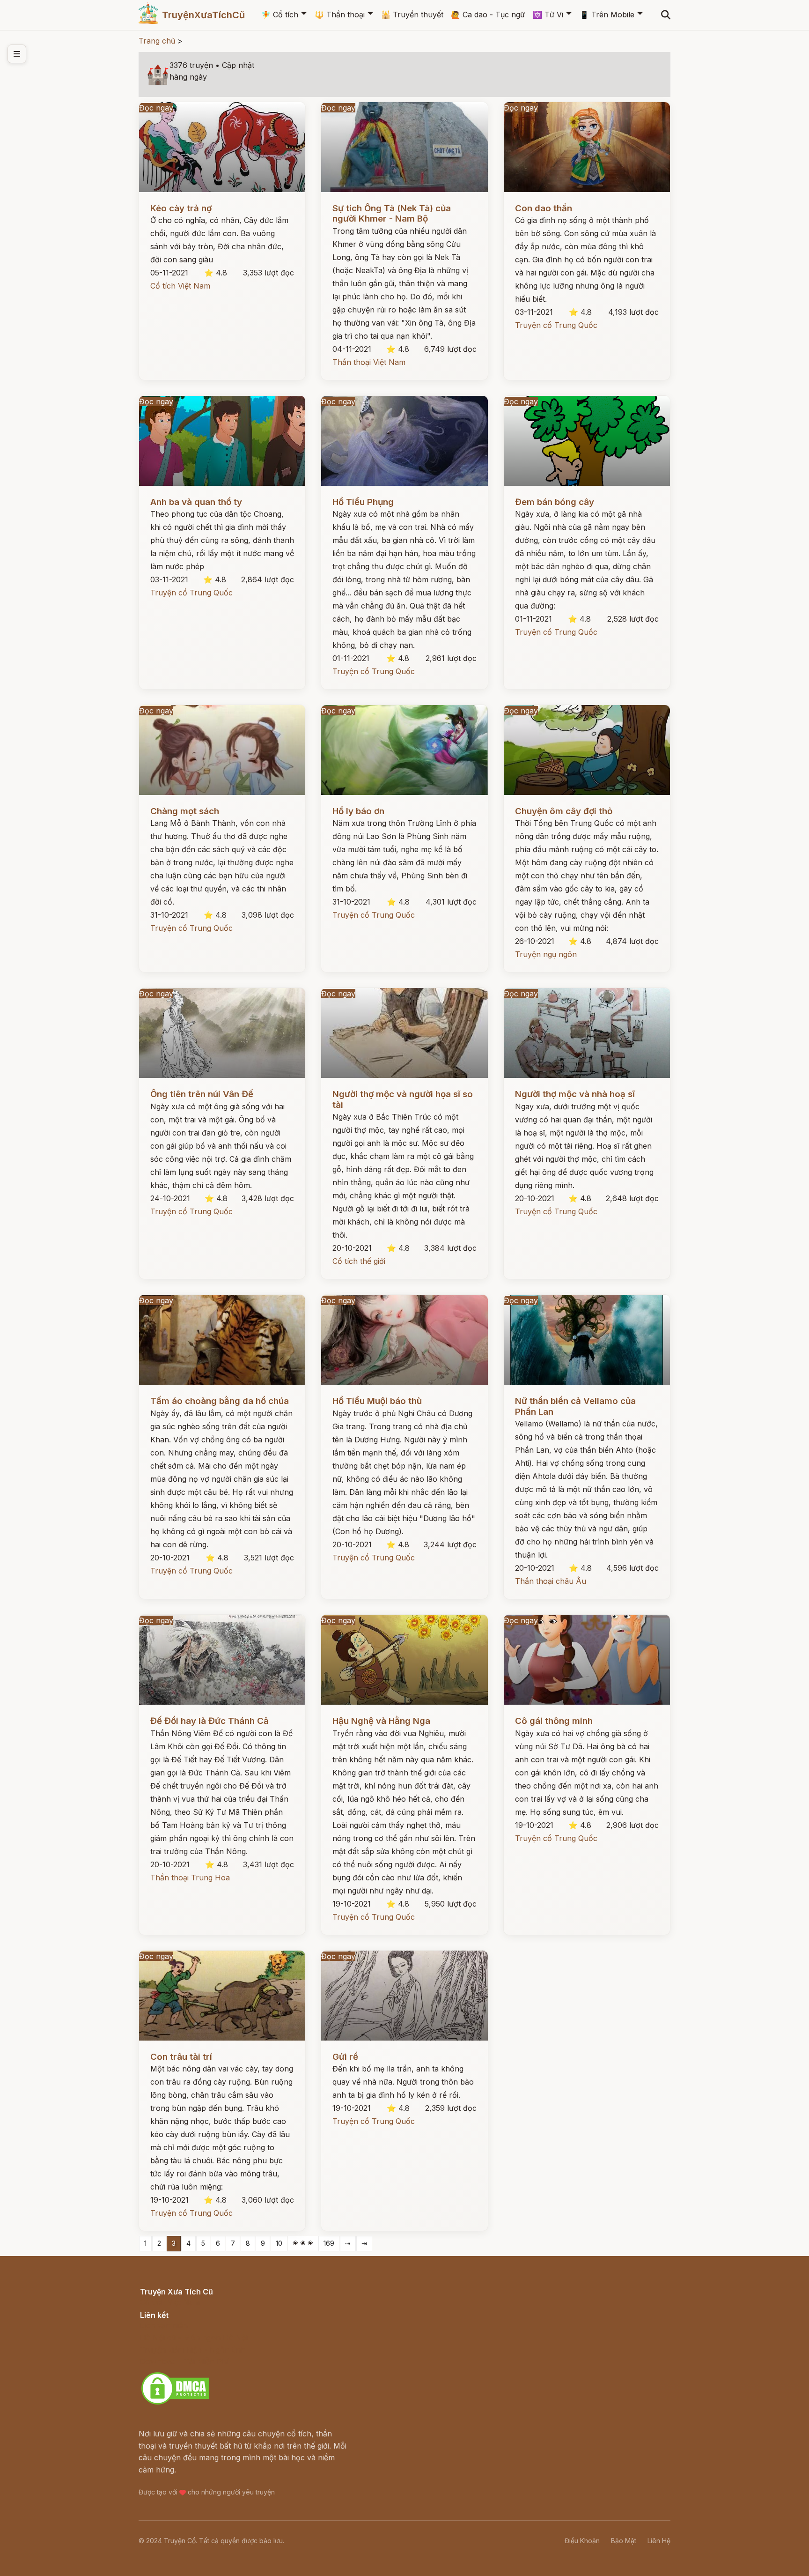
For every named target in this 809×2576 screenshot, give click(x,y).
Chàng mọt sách (185, 811)
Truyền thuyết (412, 15)
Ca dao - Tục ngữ (488, 15)
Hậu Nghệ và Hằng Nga (381, 1721)
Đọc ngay (156, 108)
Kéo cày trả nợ (181, 208)
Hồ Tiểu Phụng (363, 502)
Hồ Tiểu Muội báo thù (377, 1401)
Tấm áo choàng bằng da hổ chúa (220, 1401)
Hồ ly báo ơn (358, 811)
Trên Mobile (607, 15)
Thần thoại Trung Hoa (190, 1878)
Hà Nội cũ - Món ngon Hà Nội (194, 2338)
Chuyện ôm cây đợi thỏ (564, 811)
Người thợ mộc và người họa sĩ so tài (403, 1099)
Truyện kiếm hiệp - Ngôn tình (193, 2350)
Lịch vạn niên (164, 2325)
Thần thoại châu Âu (551, 1581)
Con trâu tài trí (181, 2057)
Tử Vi (548, 15)
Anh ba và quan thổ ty (196, 502)
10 (279, 2243)
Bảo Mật (624, 2541)
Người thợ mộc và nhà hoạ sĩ (575, 1094)
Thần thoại (340, 15)
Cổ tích (280, 15)
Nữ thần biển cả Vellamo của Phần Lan (575, 1406)
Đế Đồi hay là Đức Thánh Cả (210, 1721)
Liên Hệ (659, 2541)
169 (329, 2243)
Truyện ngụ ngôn (546, 954)
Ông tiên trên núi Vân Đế (202, 1094)
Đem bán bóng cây (555, 502)
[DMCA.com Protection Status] (175, 2403)
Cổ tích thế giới (359, 1261)
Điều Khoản (582, 2541)
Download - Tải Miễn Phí (184, 2361)
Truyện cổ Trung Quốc (556, 325)
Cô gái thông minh (554, 1721)
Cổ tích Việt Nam (180, 286)
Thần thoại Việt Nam (369, 362)
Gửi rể (345, 2057)
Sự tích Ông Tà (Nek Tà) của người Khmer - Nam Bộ (392, 213)
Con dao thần (544, 208)
